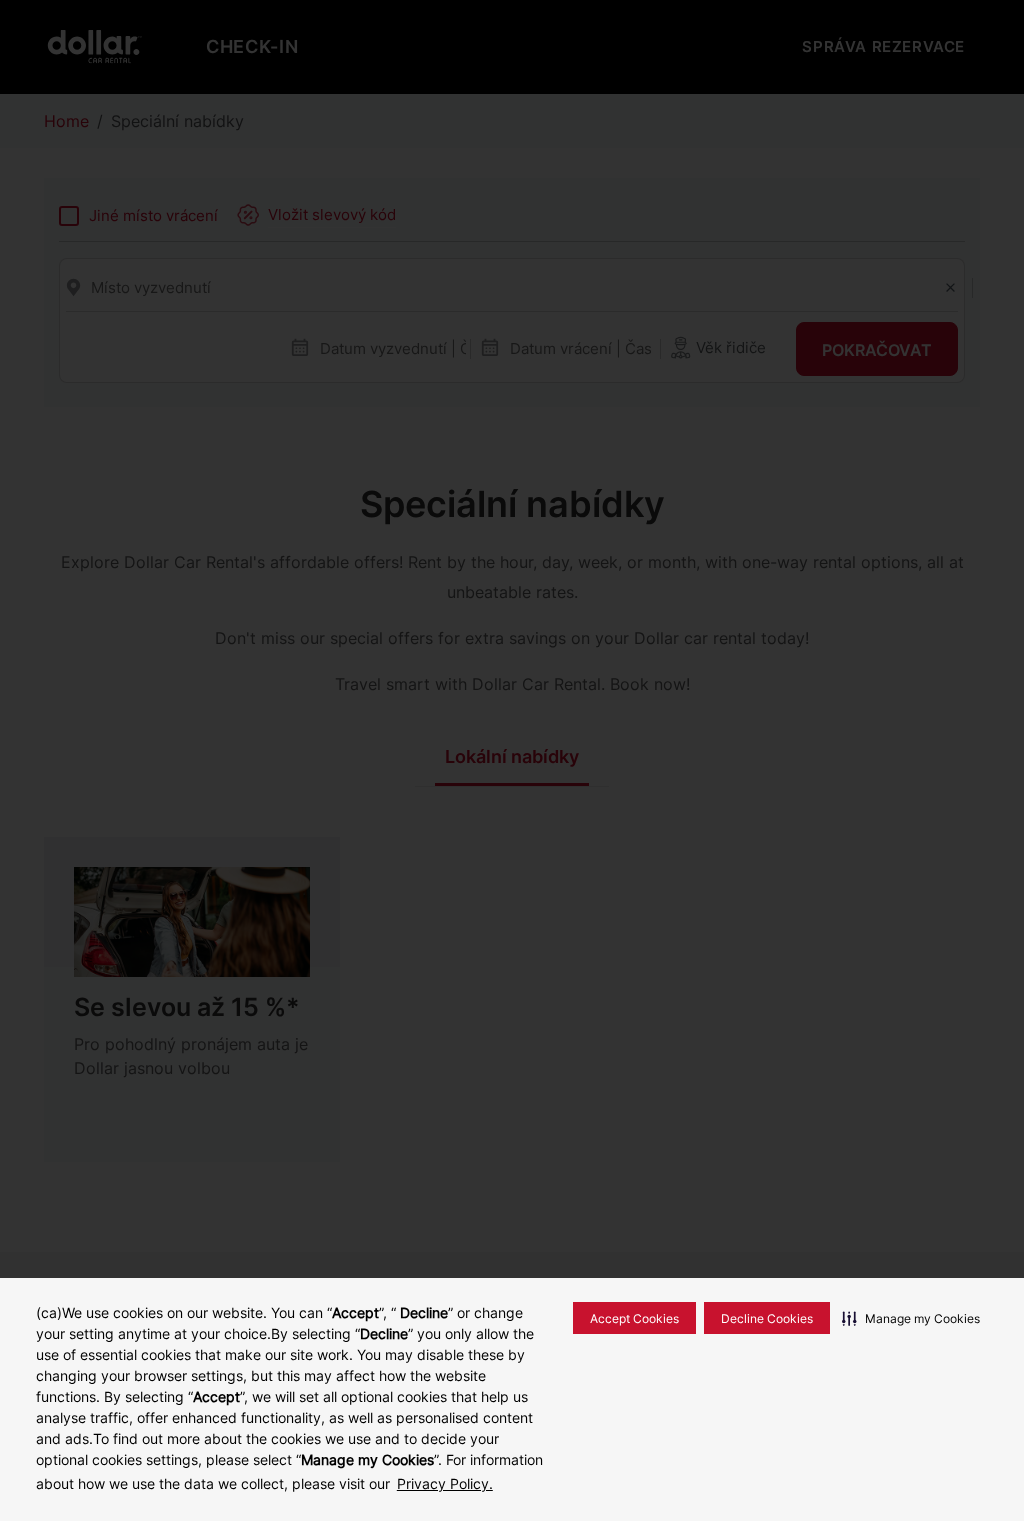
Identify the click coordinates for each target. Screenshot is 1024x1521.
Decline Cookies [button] (767, 1318)
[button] (911, 1318)
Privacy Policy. (445, 1483)
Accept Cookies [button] (634, 1318)
